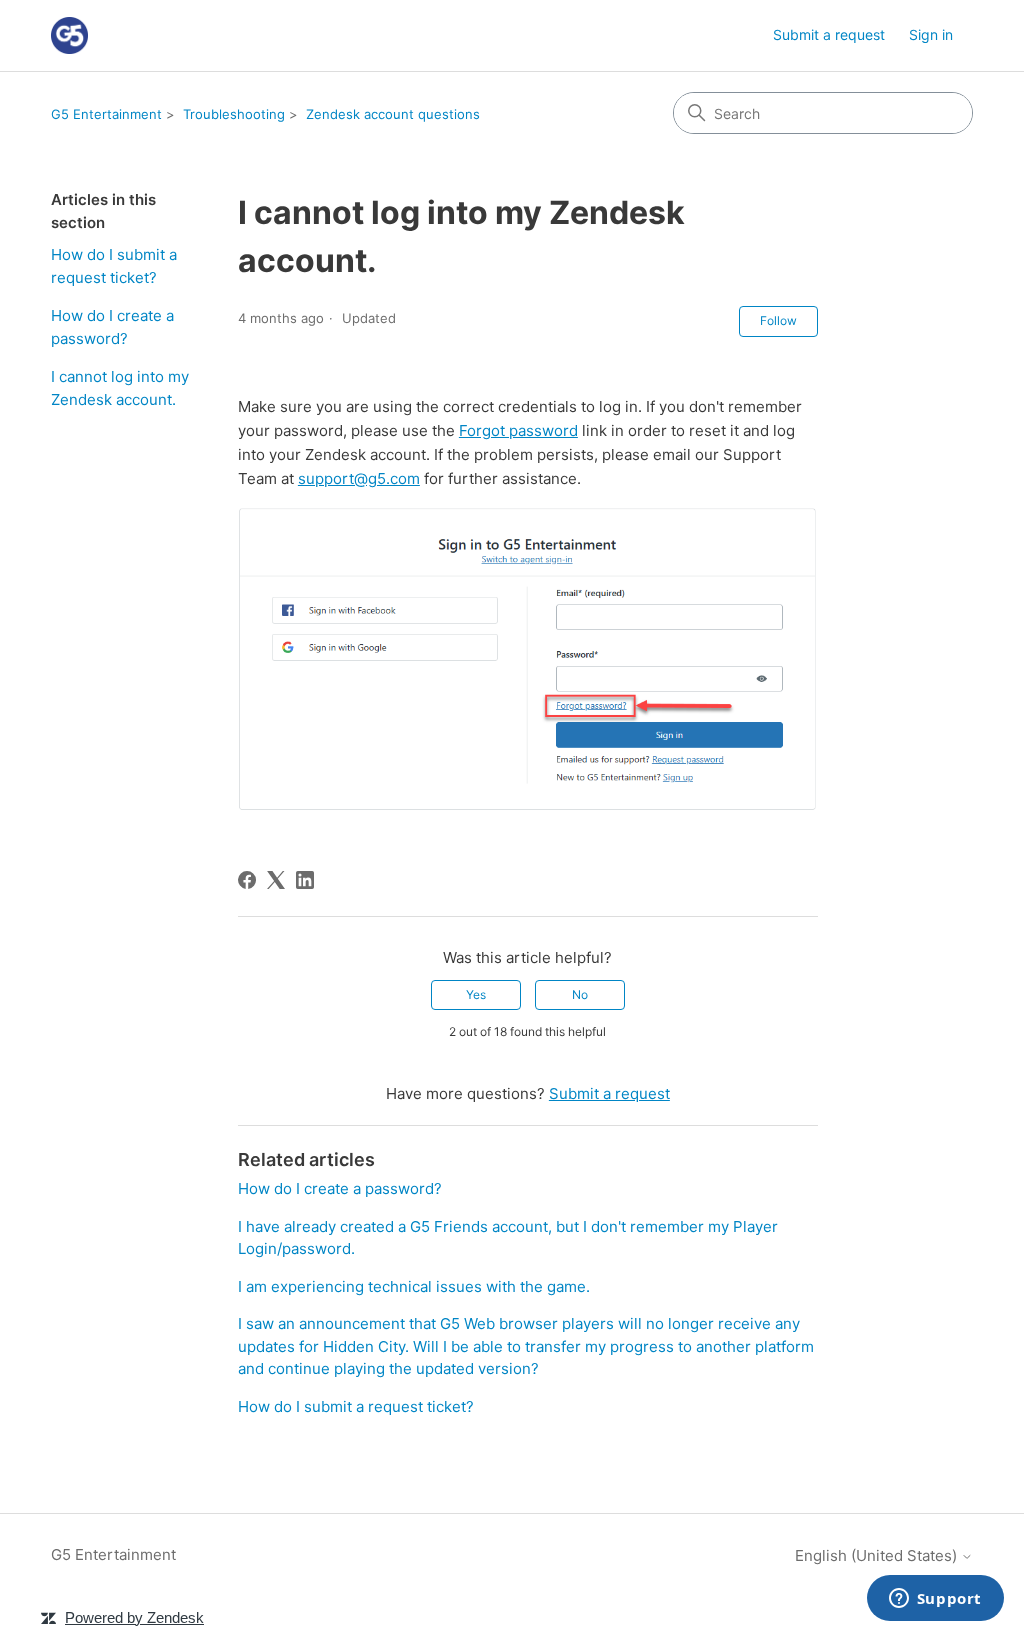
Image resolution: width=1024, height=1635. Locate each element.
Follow (778, 320)
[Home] (69, 35)
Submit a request (829, 34)
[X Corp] (276, 880)
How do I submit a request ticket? (114, 266)
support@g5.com (359, 478)
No (580, 994)
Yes (476, 994)
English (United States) (878, 1555)
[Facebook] (247, 880)
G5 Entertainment (106, 114)
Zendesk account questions (393, 114)
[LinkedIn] (305, 880)
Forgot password (518, 430)
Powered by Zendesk (134, 1617)
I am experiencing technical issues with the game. (414, 1286)
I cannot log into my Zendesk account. (120, 388)
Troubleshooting (234, 114)
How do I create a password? (112, 327)
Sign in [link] (931, 34)
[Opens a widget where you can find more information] (935, 1600)
